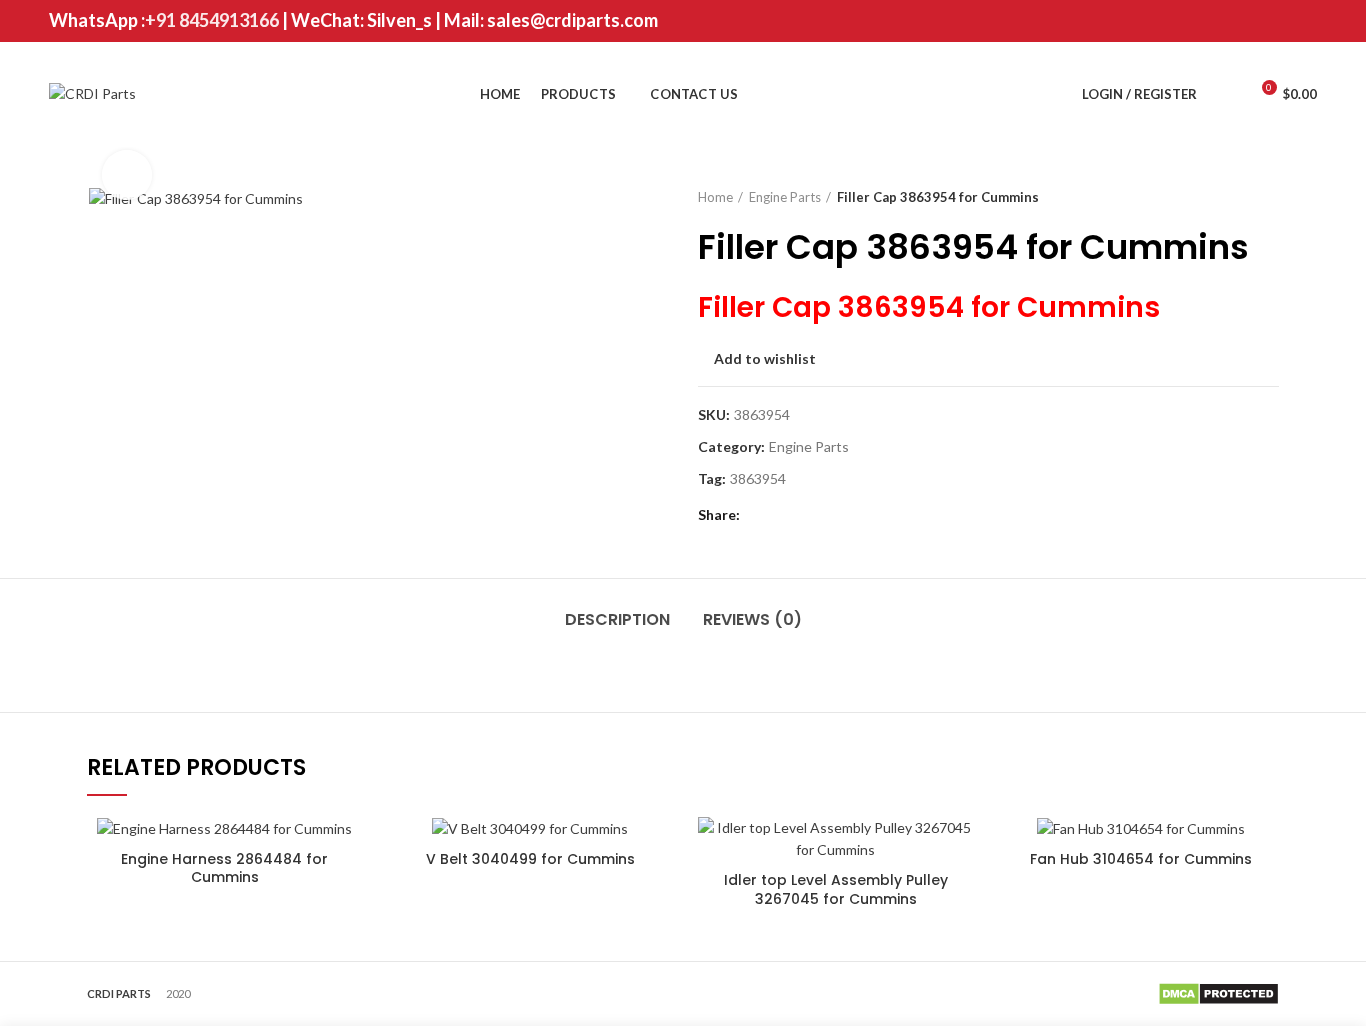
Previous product (1229, 197)
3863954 (758, 479)
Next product (1269, 197)
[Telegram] (860, 515)
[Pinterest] (1304, 21)
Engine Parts (785, 197)
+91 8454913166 (212, 20)
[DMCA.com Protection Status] (1218, 991)
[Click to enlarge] (127, 175)
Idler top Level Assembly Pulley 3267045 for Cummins (836, 889)
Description (617, 619)
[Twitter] (1229, 21)
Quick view (959, 849)
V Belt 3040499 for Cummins (530, 859)
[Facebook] (1204, 21)
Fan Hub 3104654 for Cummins (1141, 859)
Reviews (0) (752, 619)
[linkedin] (835, 515)
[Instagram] (1254, 21)
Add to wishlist (765, 359)
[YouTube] (1279, 21)
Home (715, 197)
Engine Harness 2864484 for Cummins (224, 868)
